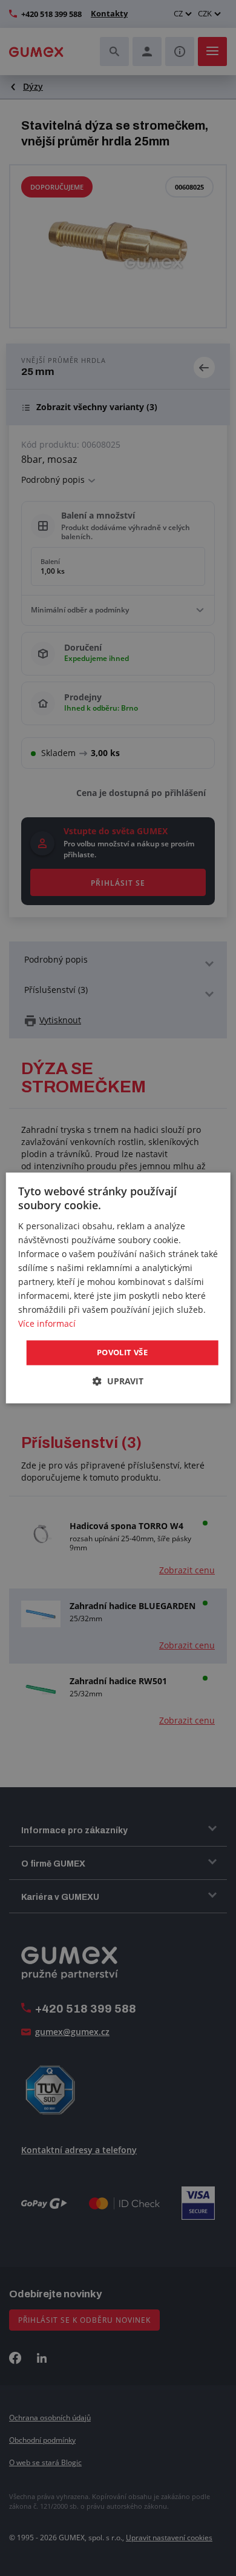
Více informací (47, 1324)
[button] (118, 1382)
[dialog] (118, 1288)
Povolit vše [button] (122, 1352)
